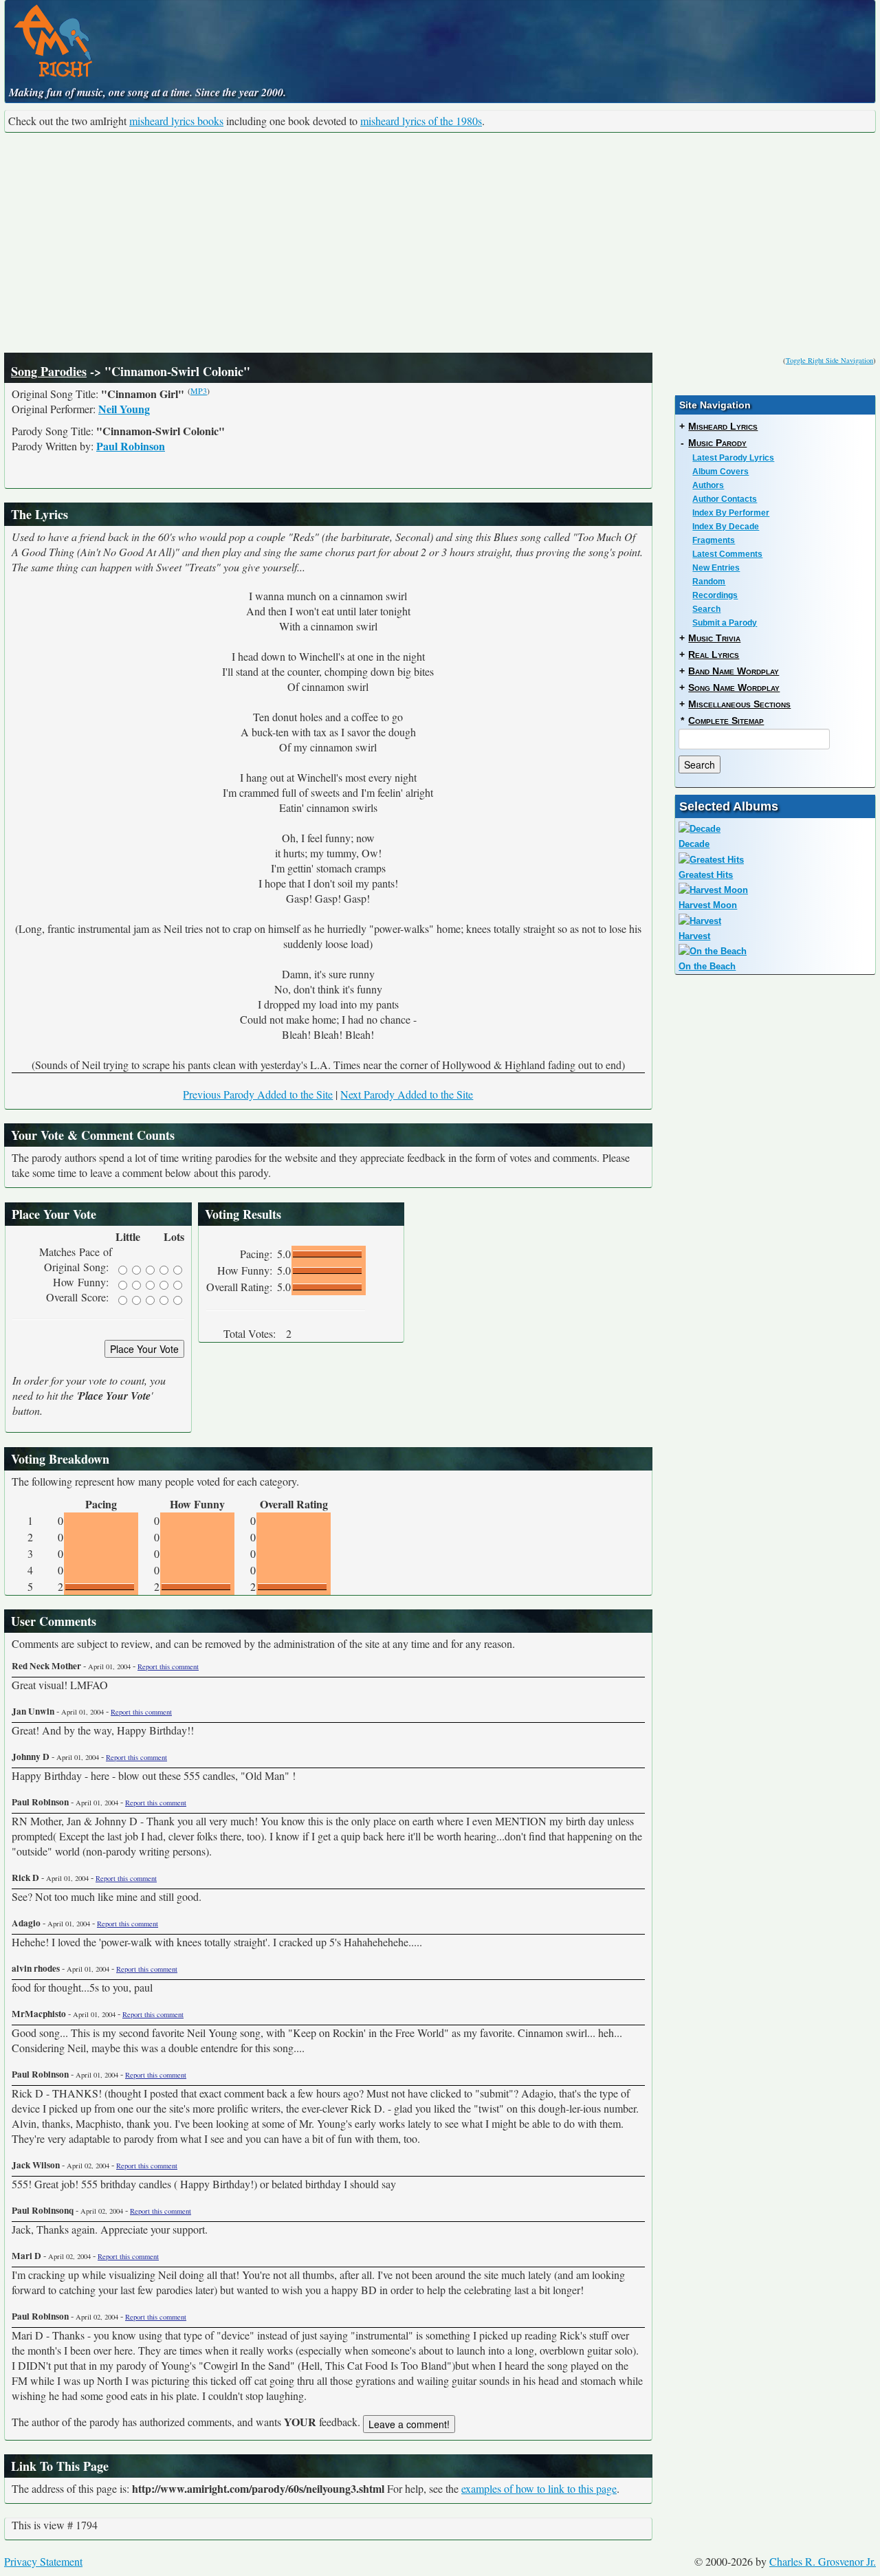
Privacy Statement (43, 2561)
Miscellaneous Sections (739, 704)
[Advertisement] (440, 243)
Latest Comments (727, 554)
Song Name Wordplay (734, 687)
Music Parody (717, 443)
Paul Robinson (131, 446)
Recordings (715, 595)
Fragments (714, 540)
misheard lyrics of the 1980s (421, 121)
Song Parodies (49, 371)
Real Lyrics (714, 654)
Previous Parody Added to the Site (258, 1094)
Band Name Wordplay (734, 671)
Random (709, 582)
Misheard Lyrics (723, 426)
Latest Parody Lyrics (733, 458)
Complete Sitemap (726, 720)
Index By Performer (731, 513)
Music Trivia (714, 638)
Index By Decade (726, 527)
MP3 (199, 390)
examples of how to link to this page (539, 2488)
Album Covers (720, 472)
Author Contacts (725, 499)
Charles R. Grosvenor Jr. (823, 2561)
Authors (708, 485)
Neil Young (124, 409)
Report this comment (168, 1666)
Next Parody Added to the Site (407, 1094)
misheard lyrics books (176, 121)
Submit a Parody (725, 623)
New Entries (716, 568)
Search (706, 609)
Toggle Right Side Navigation (829, 360)
